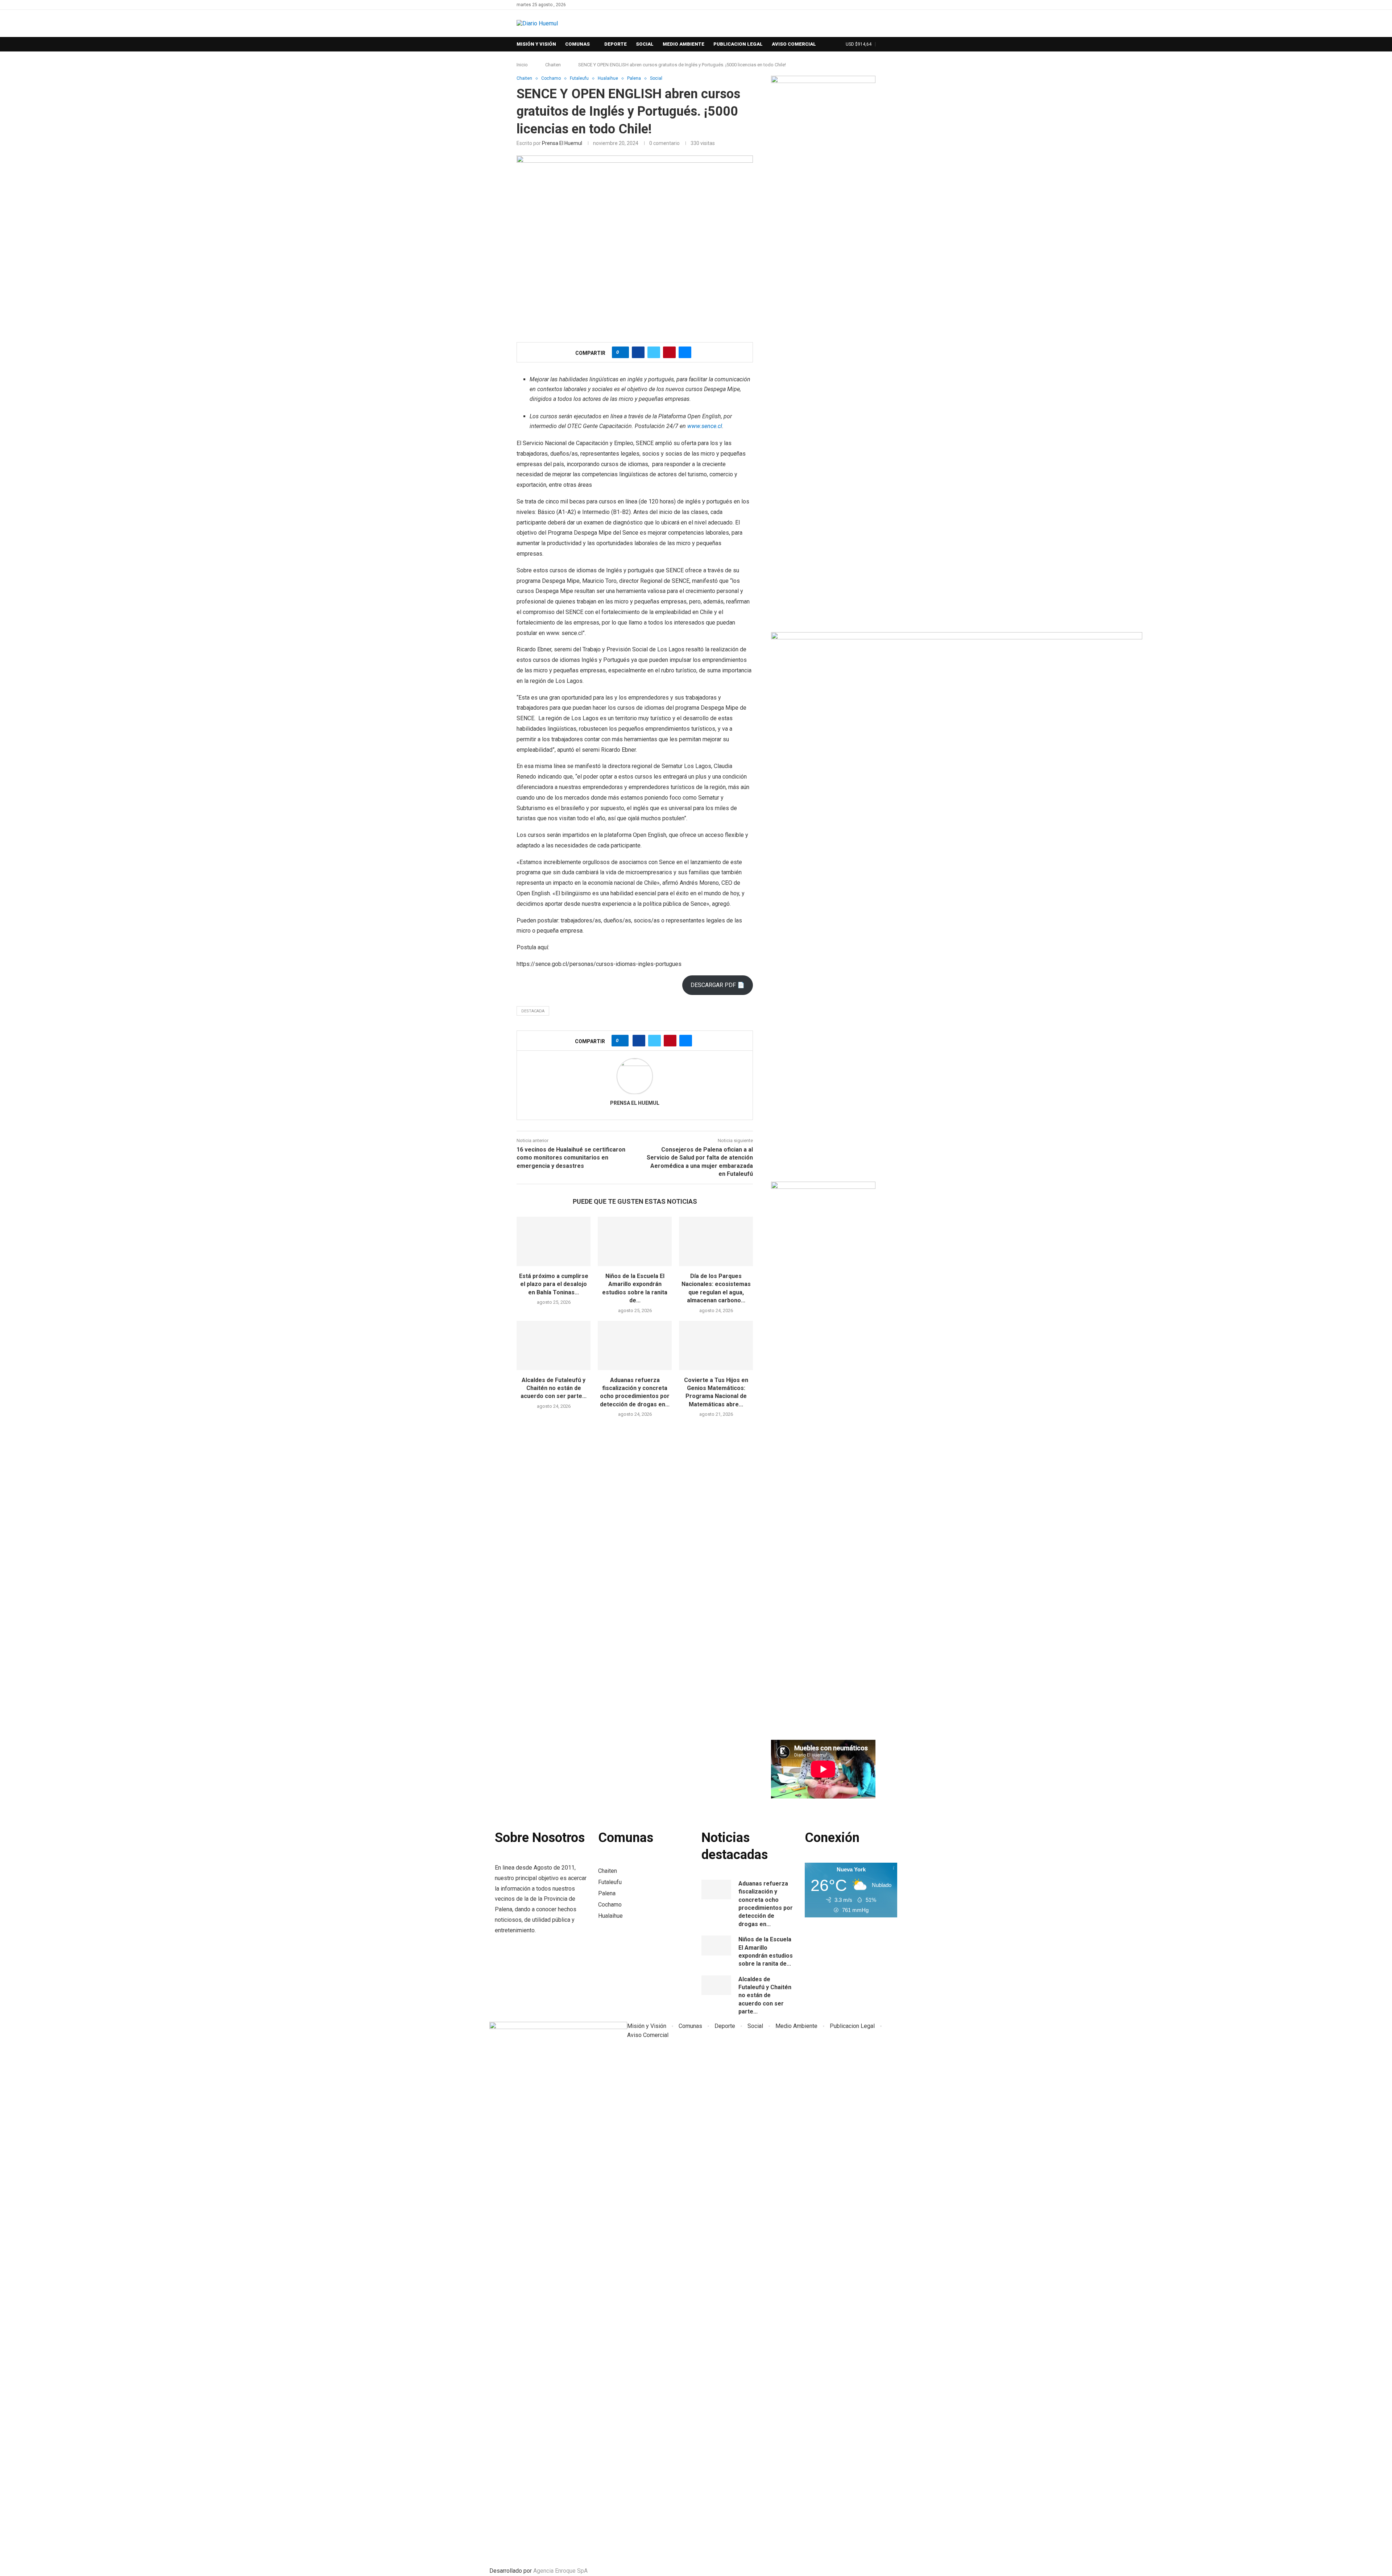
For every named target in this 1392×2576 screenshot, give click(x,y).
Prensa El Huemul (562, 143)
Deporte (616, 44)
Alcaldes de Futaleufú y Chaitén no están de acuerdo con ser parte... (554, 1388)
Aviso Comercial (794, 44)
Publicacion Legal (738, 44)
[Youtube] (873, 5)
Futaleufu (610, 1882)
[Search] (838, 45)
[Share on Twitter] (654, 352)
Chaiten (553, 65)
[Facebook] (865, 5)
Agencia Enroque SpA (560, 2571)
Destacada (533, 1011)
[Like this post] (623, 352)
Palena (607, 1893)
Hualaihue (610, 1916)
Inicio (522, 65)
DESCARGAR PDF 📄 (718, 985)
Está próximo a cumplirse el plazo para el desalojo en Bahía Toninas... (554, 1284)
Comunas (577, 44)
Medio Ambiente (683, 44)
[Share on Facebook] (638, 352)
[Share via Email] (685, 352)
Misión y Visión (536, 44)
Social (645, 44)
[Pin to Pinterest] (669, 352)
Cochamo (610, 1905)
